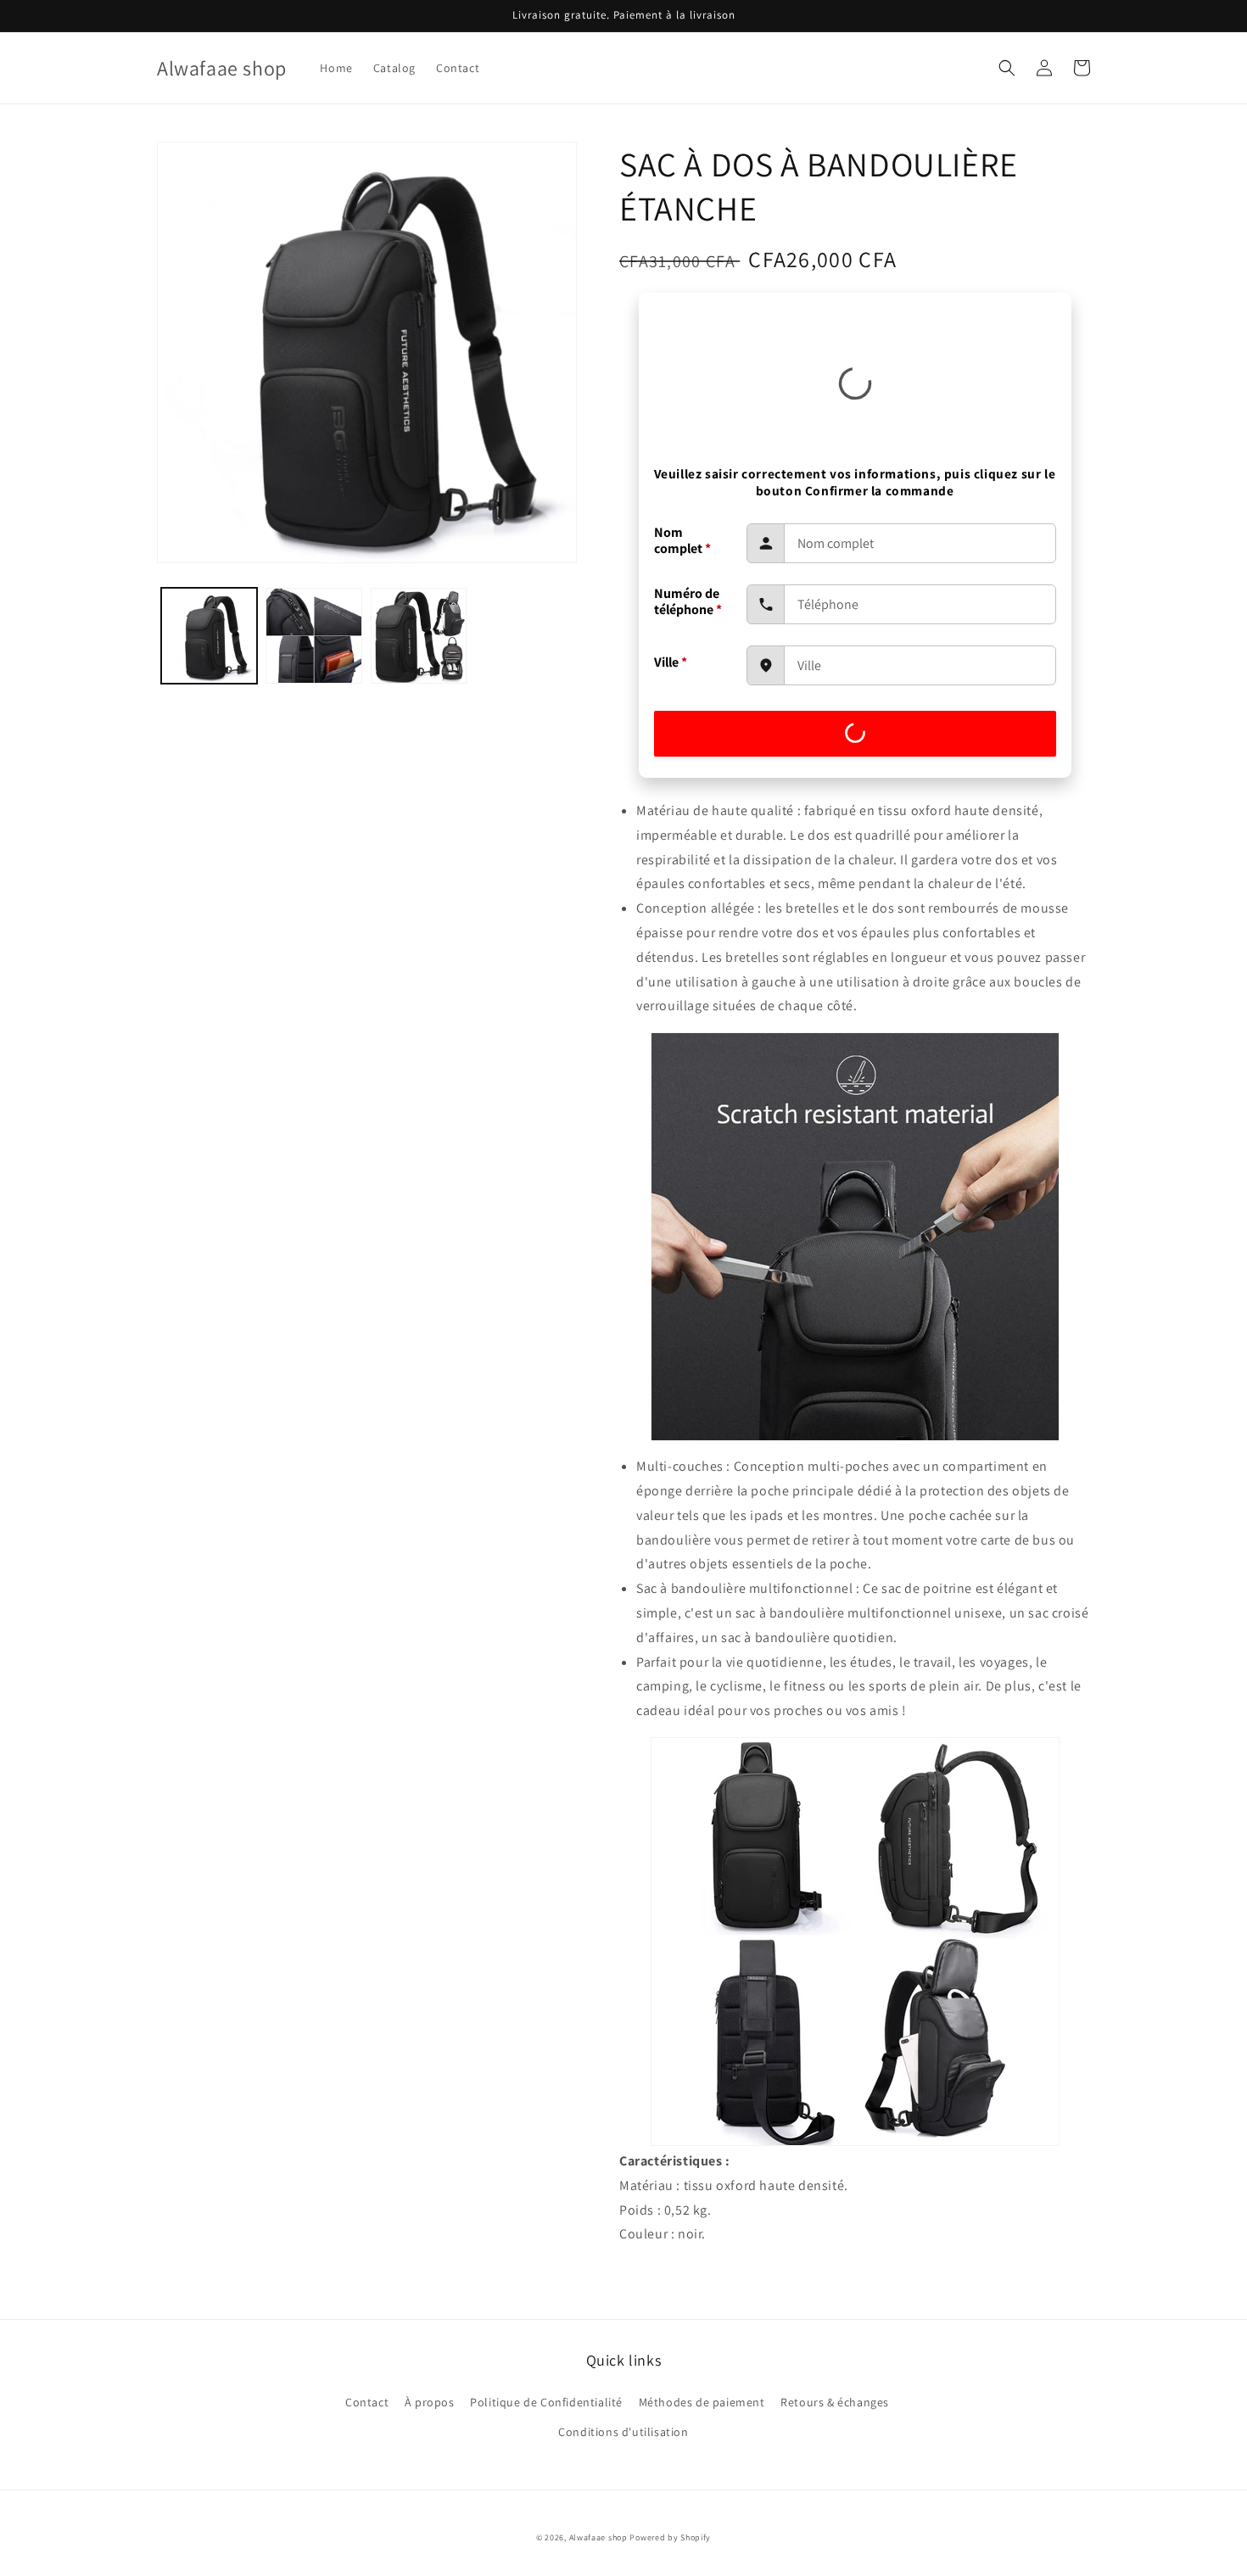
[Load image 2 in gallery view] (313, 636)
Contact (367, 2402)
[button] (1007, 68)
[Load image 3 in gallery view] (419, 636)
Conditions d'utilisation (623, 2432)
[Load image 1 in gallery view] (209, 636)
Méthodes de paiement (702, 2402)
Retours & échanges (835, 2402)
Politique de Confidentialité (546, 2402)
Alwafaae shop (598, 2537)
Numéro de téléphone (688, 601)
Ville (671, 662)
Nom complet (682, 540)
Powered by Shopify (670, 2537)
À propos (430, 2402)
